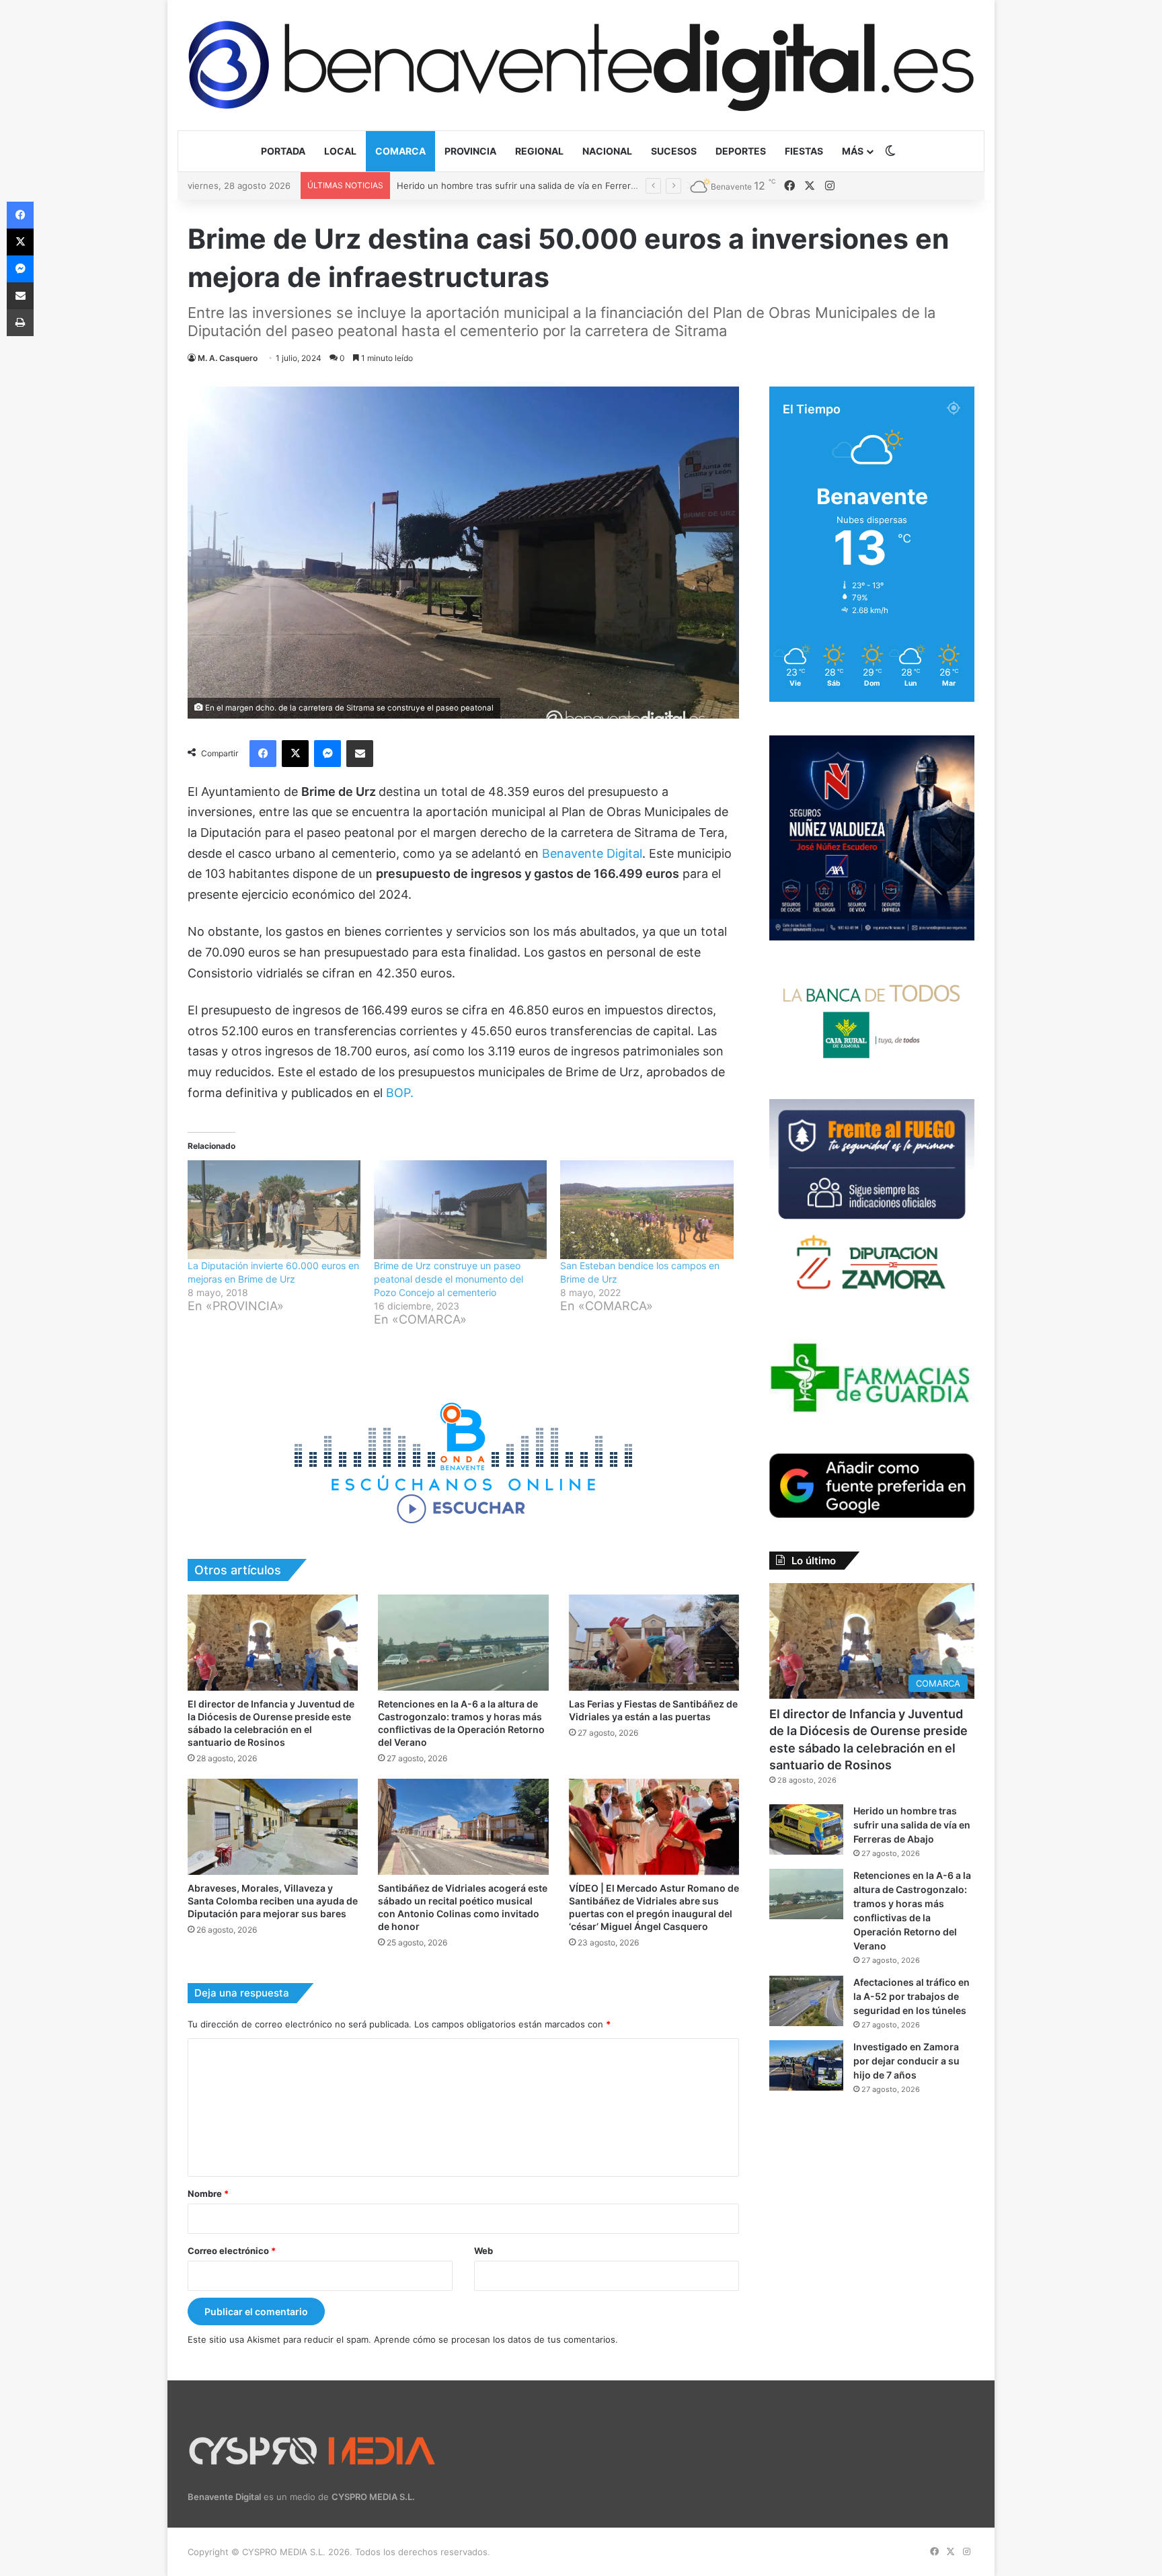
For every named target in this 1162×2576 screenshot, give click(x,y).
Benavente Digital (592, 853)
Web (483, 2251)
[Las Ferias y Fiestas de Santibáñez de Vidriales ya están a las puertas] (654, 1643)
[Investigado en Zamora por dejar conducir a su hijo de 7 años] (806, 2065)
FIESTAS (804, 151)
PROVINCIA (470, 151)
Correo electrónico (232, 2251)
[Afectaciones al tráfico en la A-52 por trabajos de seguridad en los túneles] (806, 2001)
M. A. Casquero (228, 358)
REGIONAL (539, 151)
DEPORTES (741, 151)
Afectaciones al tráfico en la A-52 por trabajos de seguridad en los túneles (912, 1996)
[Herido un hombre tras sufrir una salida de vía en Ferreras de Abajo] (806, 1829)
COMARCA (400, 151)
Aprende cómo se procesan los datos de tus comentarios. (496, 2339)
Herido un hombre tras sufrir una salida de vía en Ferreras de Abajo (912, 1825)
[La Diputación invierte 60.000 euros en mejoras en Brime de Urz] (274, 1210)
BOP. (400, 1093)
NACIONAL (607, 151)
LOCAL (340, 151)
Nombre (208, 2193)
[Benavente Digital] (581, 65)
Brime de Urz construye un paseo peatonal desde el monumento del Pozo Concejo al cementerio (449, 1279)
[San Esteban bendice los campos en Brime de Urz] (647, 1210)
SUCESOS (674, 151)
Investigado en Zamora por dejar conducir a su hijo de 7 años (906, 2061)
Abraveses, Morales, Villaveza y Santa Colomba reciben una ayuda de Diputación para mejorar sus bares (273, 1901)
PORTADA (283, 151)
